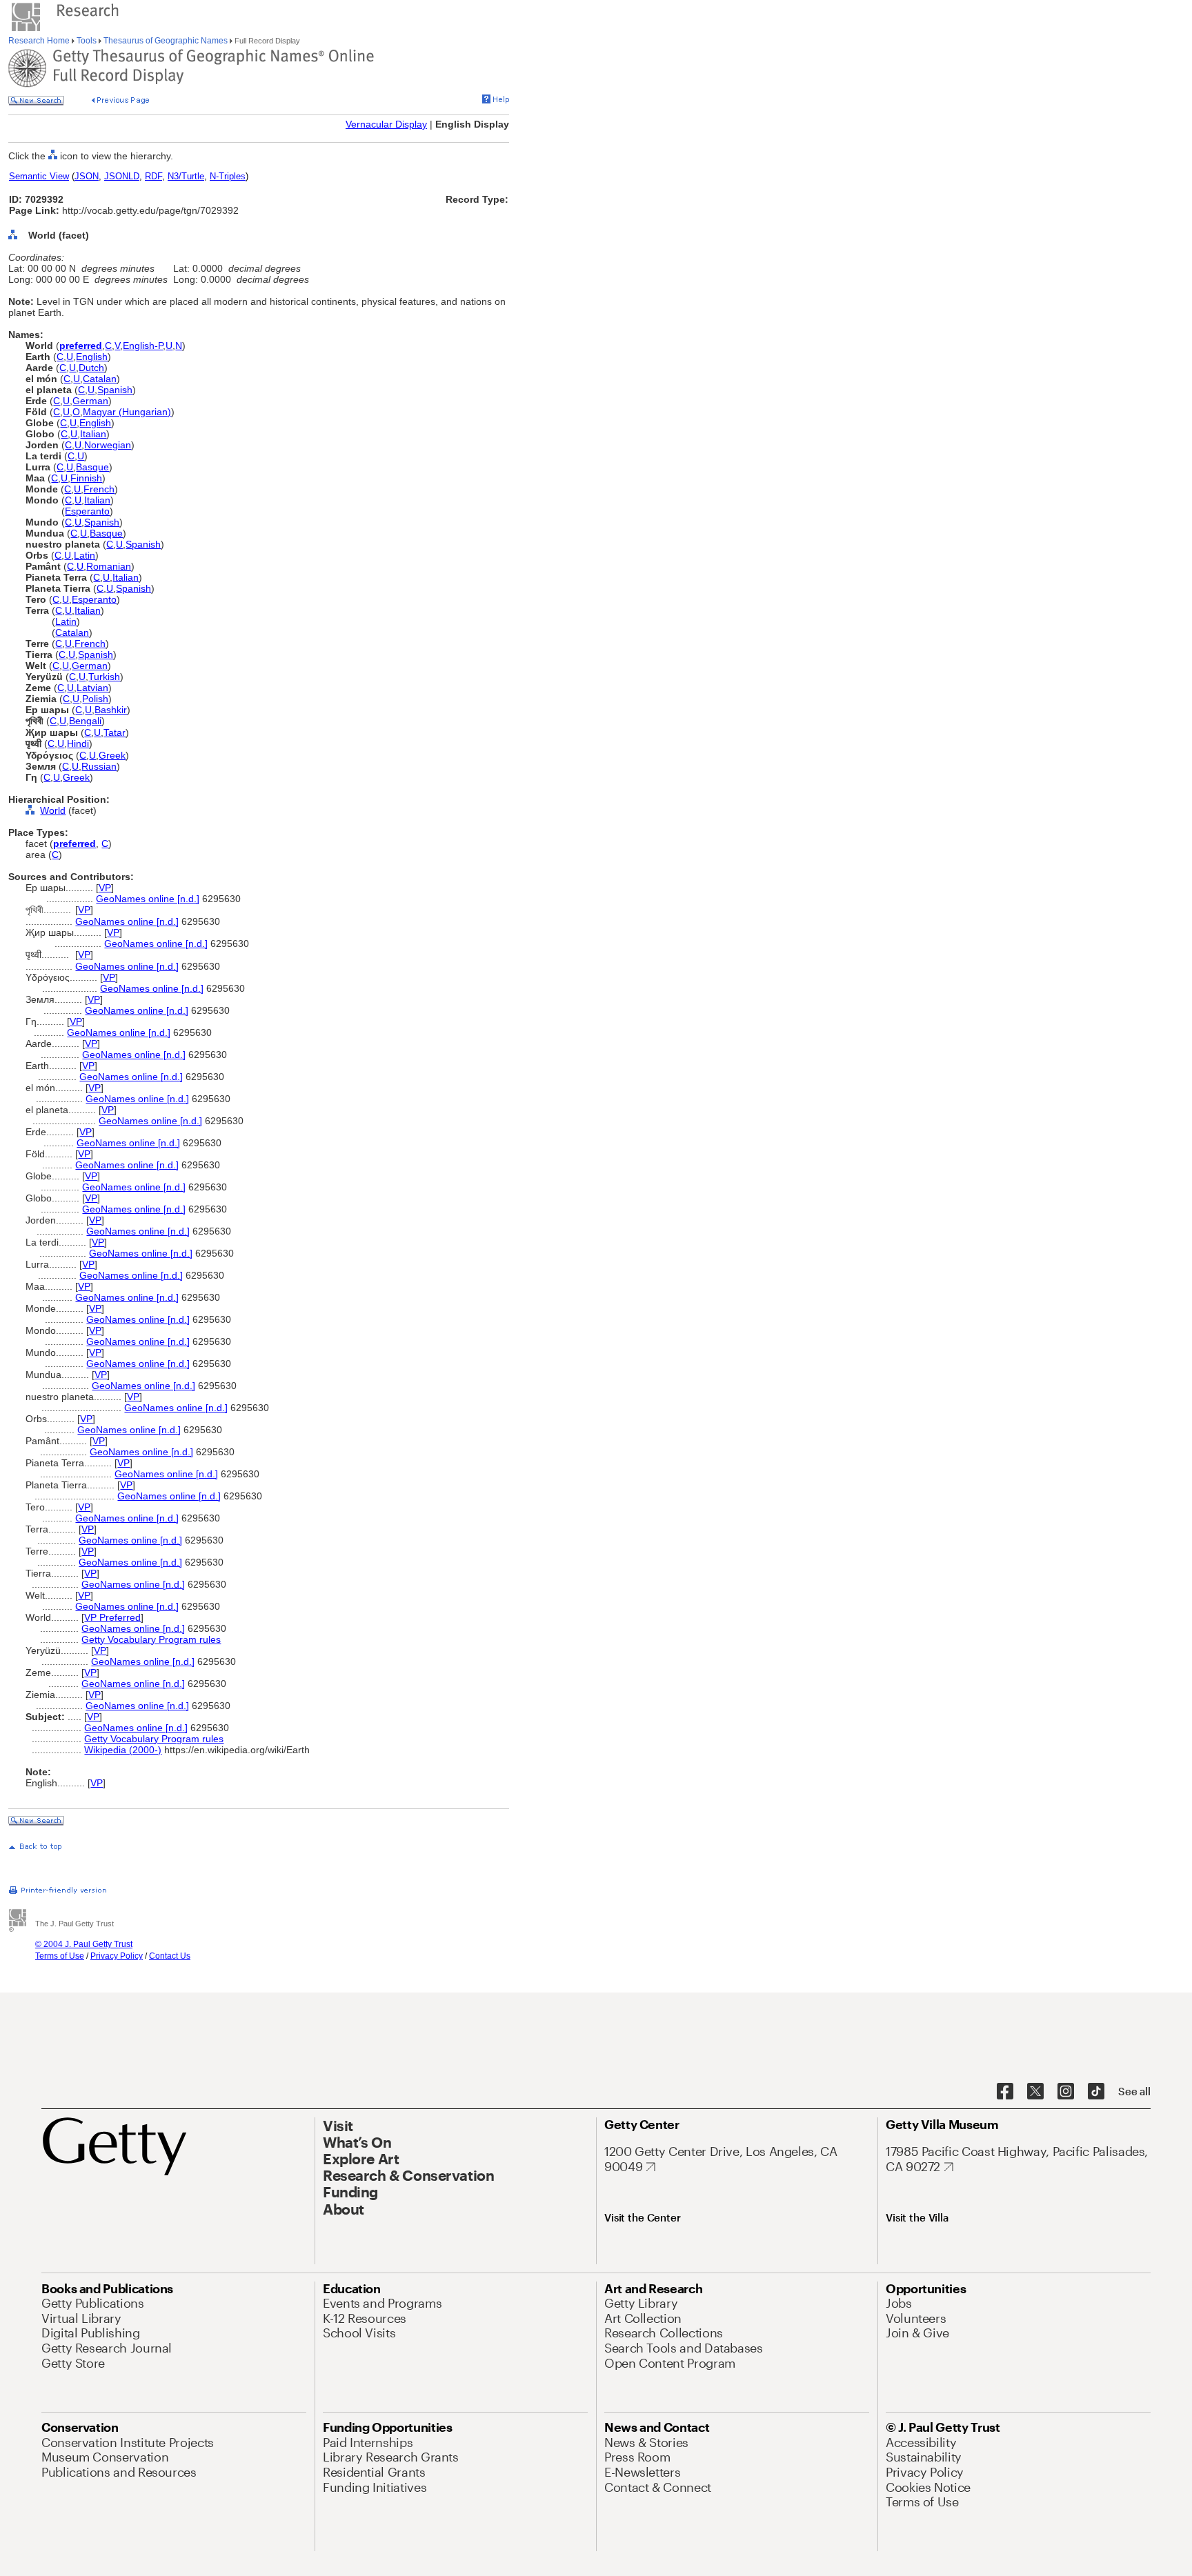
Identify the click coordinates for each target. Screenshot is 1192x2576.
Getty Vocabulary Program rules (151, 1639)
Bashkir (111, 710)
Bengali (85, 721)
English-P (143, 346)
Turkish (104, 677)
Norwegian (108, 445)
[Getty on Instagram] (1066, 2092)
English (92, 357)
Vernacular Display (386, 124)
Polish (95, 699)
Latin (85, 555)
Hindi (78, 743)
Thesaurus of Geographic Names (166, 41)
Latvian (92, 688)
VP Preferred (112, 1617)
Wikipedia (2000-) (123, 1750)
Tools (87, 41)
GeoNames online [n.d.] (148, 899)
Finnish (86, 478)
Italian (93, 434)
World (53, 810)
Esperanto (87, 511)
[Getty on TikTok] (1096, 2092)
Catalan (100, 379)
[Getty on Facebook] (1005, 2092)
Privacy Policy (117, 1956)
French (99, 489)
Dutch (91, 368)
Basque (92, 467)
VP (105, 888)
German (90, 401)
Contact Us (170, 1956)
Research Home (40, 41)
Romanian (109, 566)
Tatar (115, 732)
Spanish (115, 390)
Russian (99, 766)
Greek (112, 755)
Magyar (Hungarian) (127, 412)
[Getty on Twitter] (1035, 2092)
